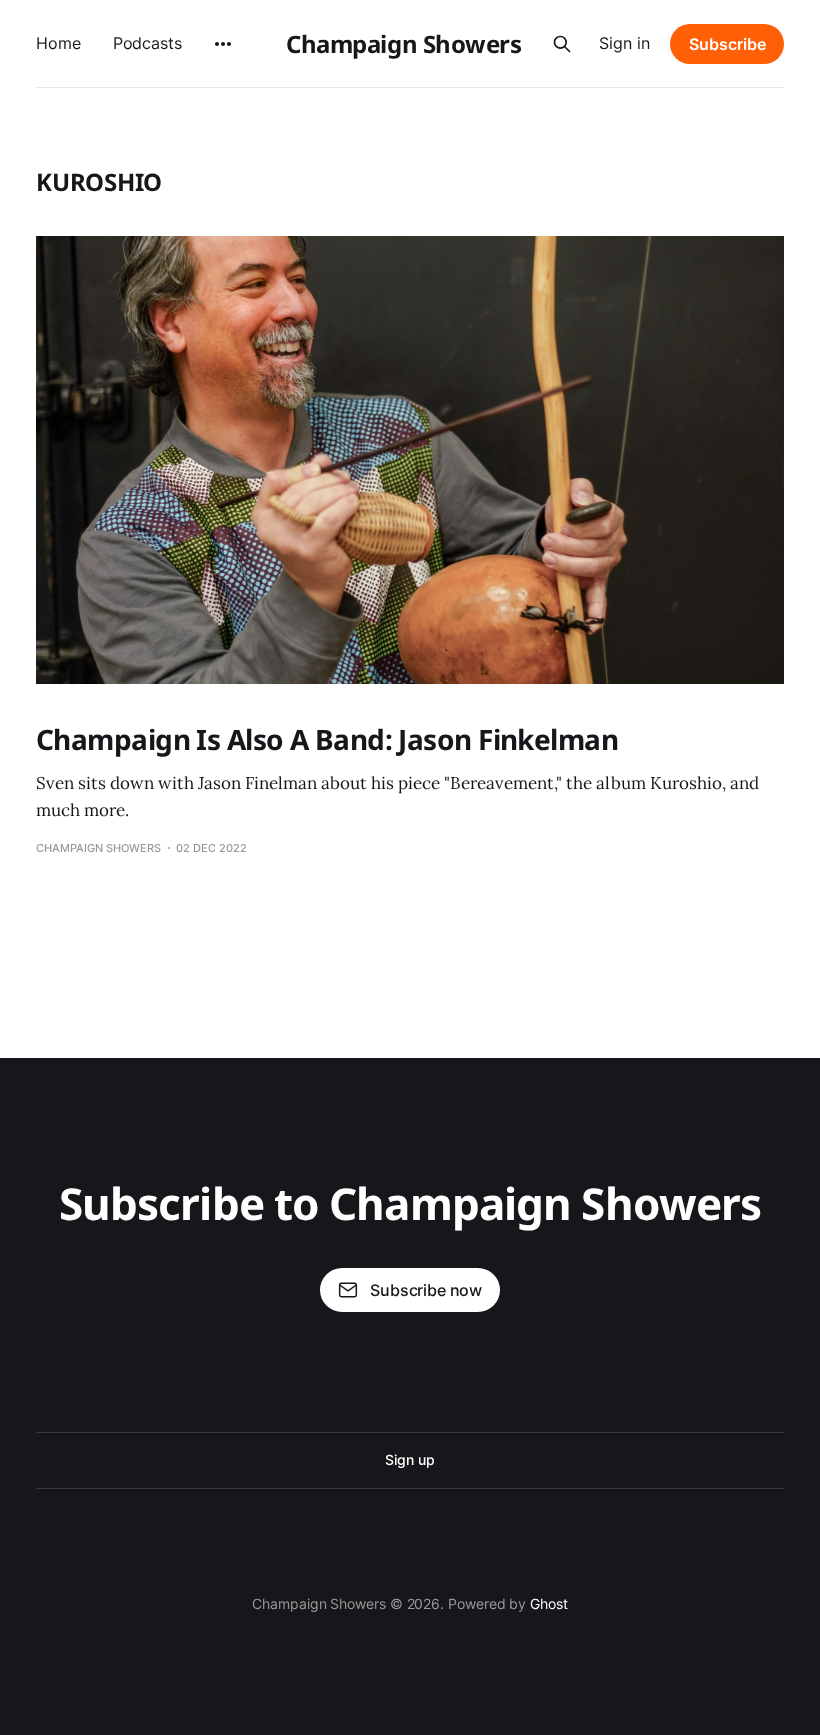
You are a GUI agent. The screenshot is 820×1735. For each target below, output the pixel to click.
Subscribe (727, 44)
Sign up (409, 1459)
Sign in (624, 43)
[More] (223, 44)
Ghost (549, 1603)
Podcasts (147, 43)
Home (58, 43)
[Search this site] (562, 44)
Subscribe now (426, 1290)
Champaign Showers (403, 44)
